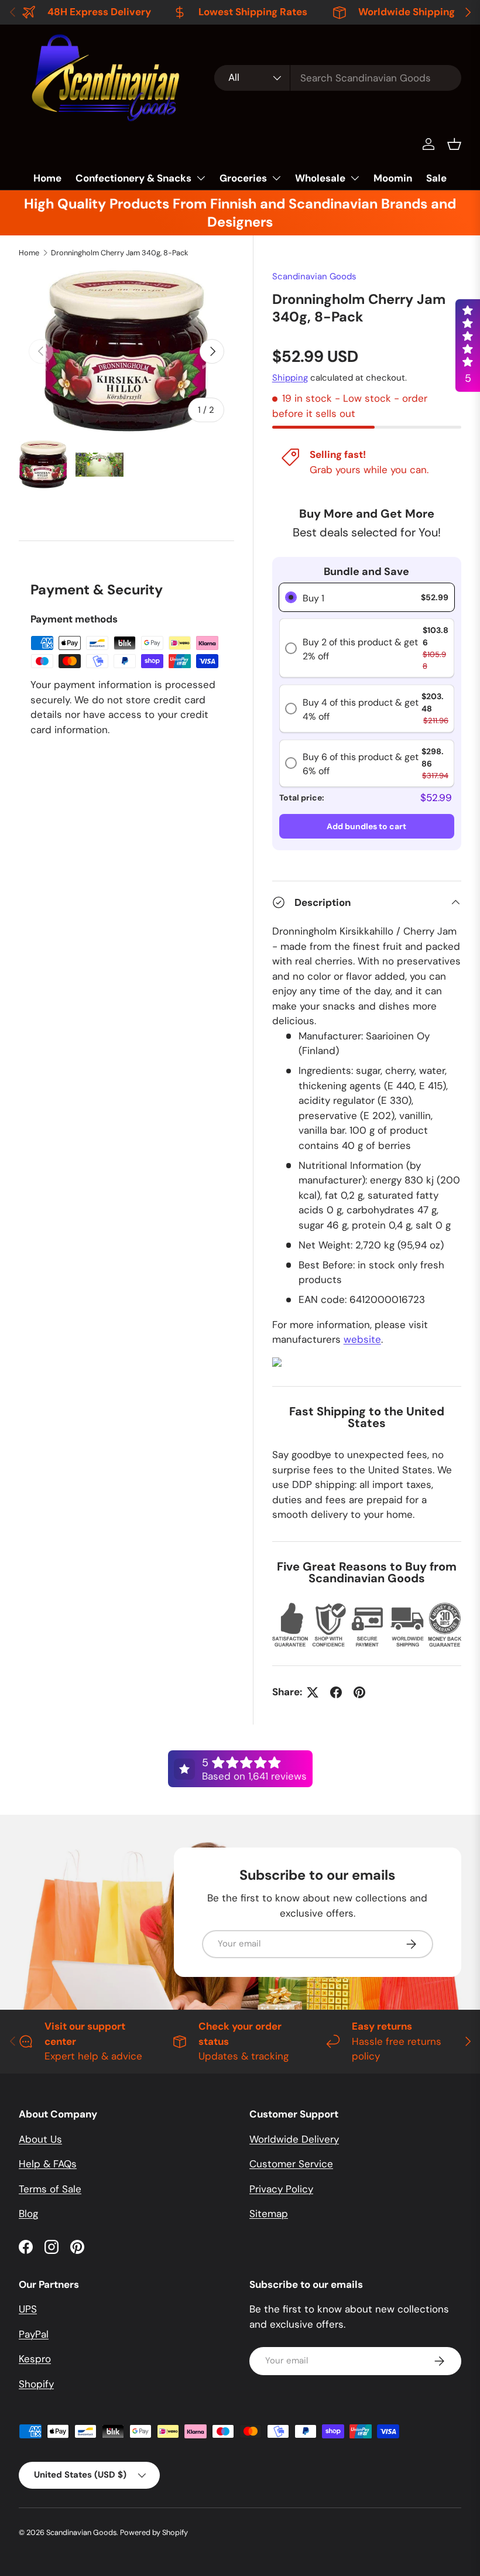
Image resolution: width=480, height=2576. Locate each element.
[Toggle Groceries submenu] (276, 178)
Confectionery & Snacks (133, 178)
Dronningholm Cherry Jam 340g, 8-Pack (119, 253)
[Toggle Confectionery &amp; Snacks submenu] (201, 178)
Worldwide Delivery (294, 2139)
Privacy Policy (281, 2189)
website (362, 1339)
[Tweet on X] (313, 1692)
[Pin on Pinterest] (359, 1692)
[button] (454, 144)
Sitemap (269, 2214)
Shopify (36, 2384)
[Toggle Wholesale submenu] (355, 178)
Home (47, 178)
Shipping (290, 378)
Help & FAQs (48, 2164)
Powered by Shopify (154, 2532)
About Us (40, 2139)
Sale (436, 178)
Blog (28, 2214)
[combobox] (338, 78)
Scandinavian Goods (314, 276)
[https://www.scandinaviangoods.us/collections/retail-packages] (277, 1364)
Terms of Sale (50, 2189)
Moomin (393, 178)
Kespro (35, 2359)
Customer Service (291, 2164)
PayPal (34, 2334)
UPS (28, 2309)
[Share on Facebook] (336, 1692)
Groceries (243, 178)
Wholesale (320, 178)
